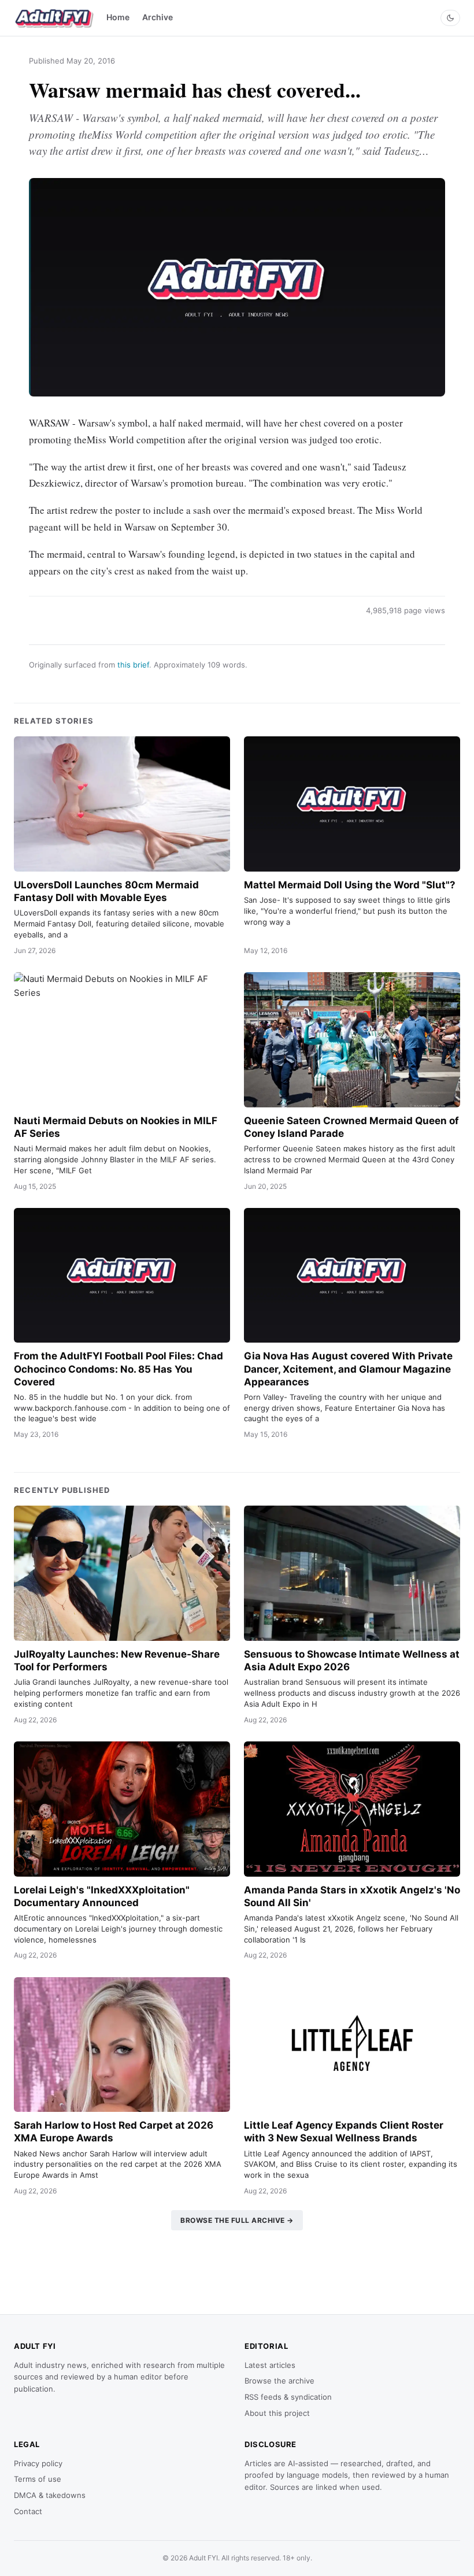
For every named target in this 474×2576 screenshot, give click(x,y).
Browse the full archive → (237, 2220)
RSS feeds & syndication (288, 2397)
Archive (158, 17)
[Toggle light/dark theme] (450, 18)
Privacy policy (38, 2463)
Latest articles (270, 2365)
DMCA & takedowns (50, 2495)
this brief (133, 665)
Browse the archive (279, 2381)
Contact (28, 2511)
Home (118, 17)
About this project (277, 2413)
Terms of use (38, 2479)
